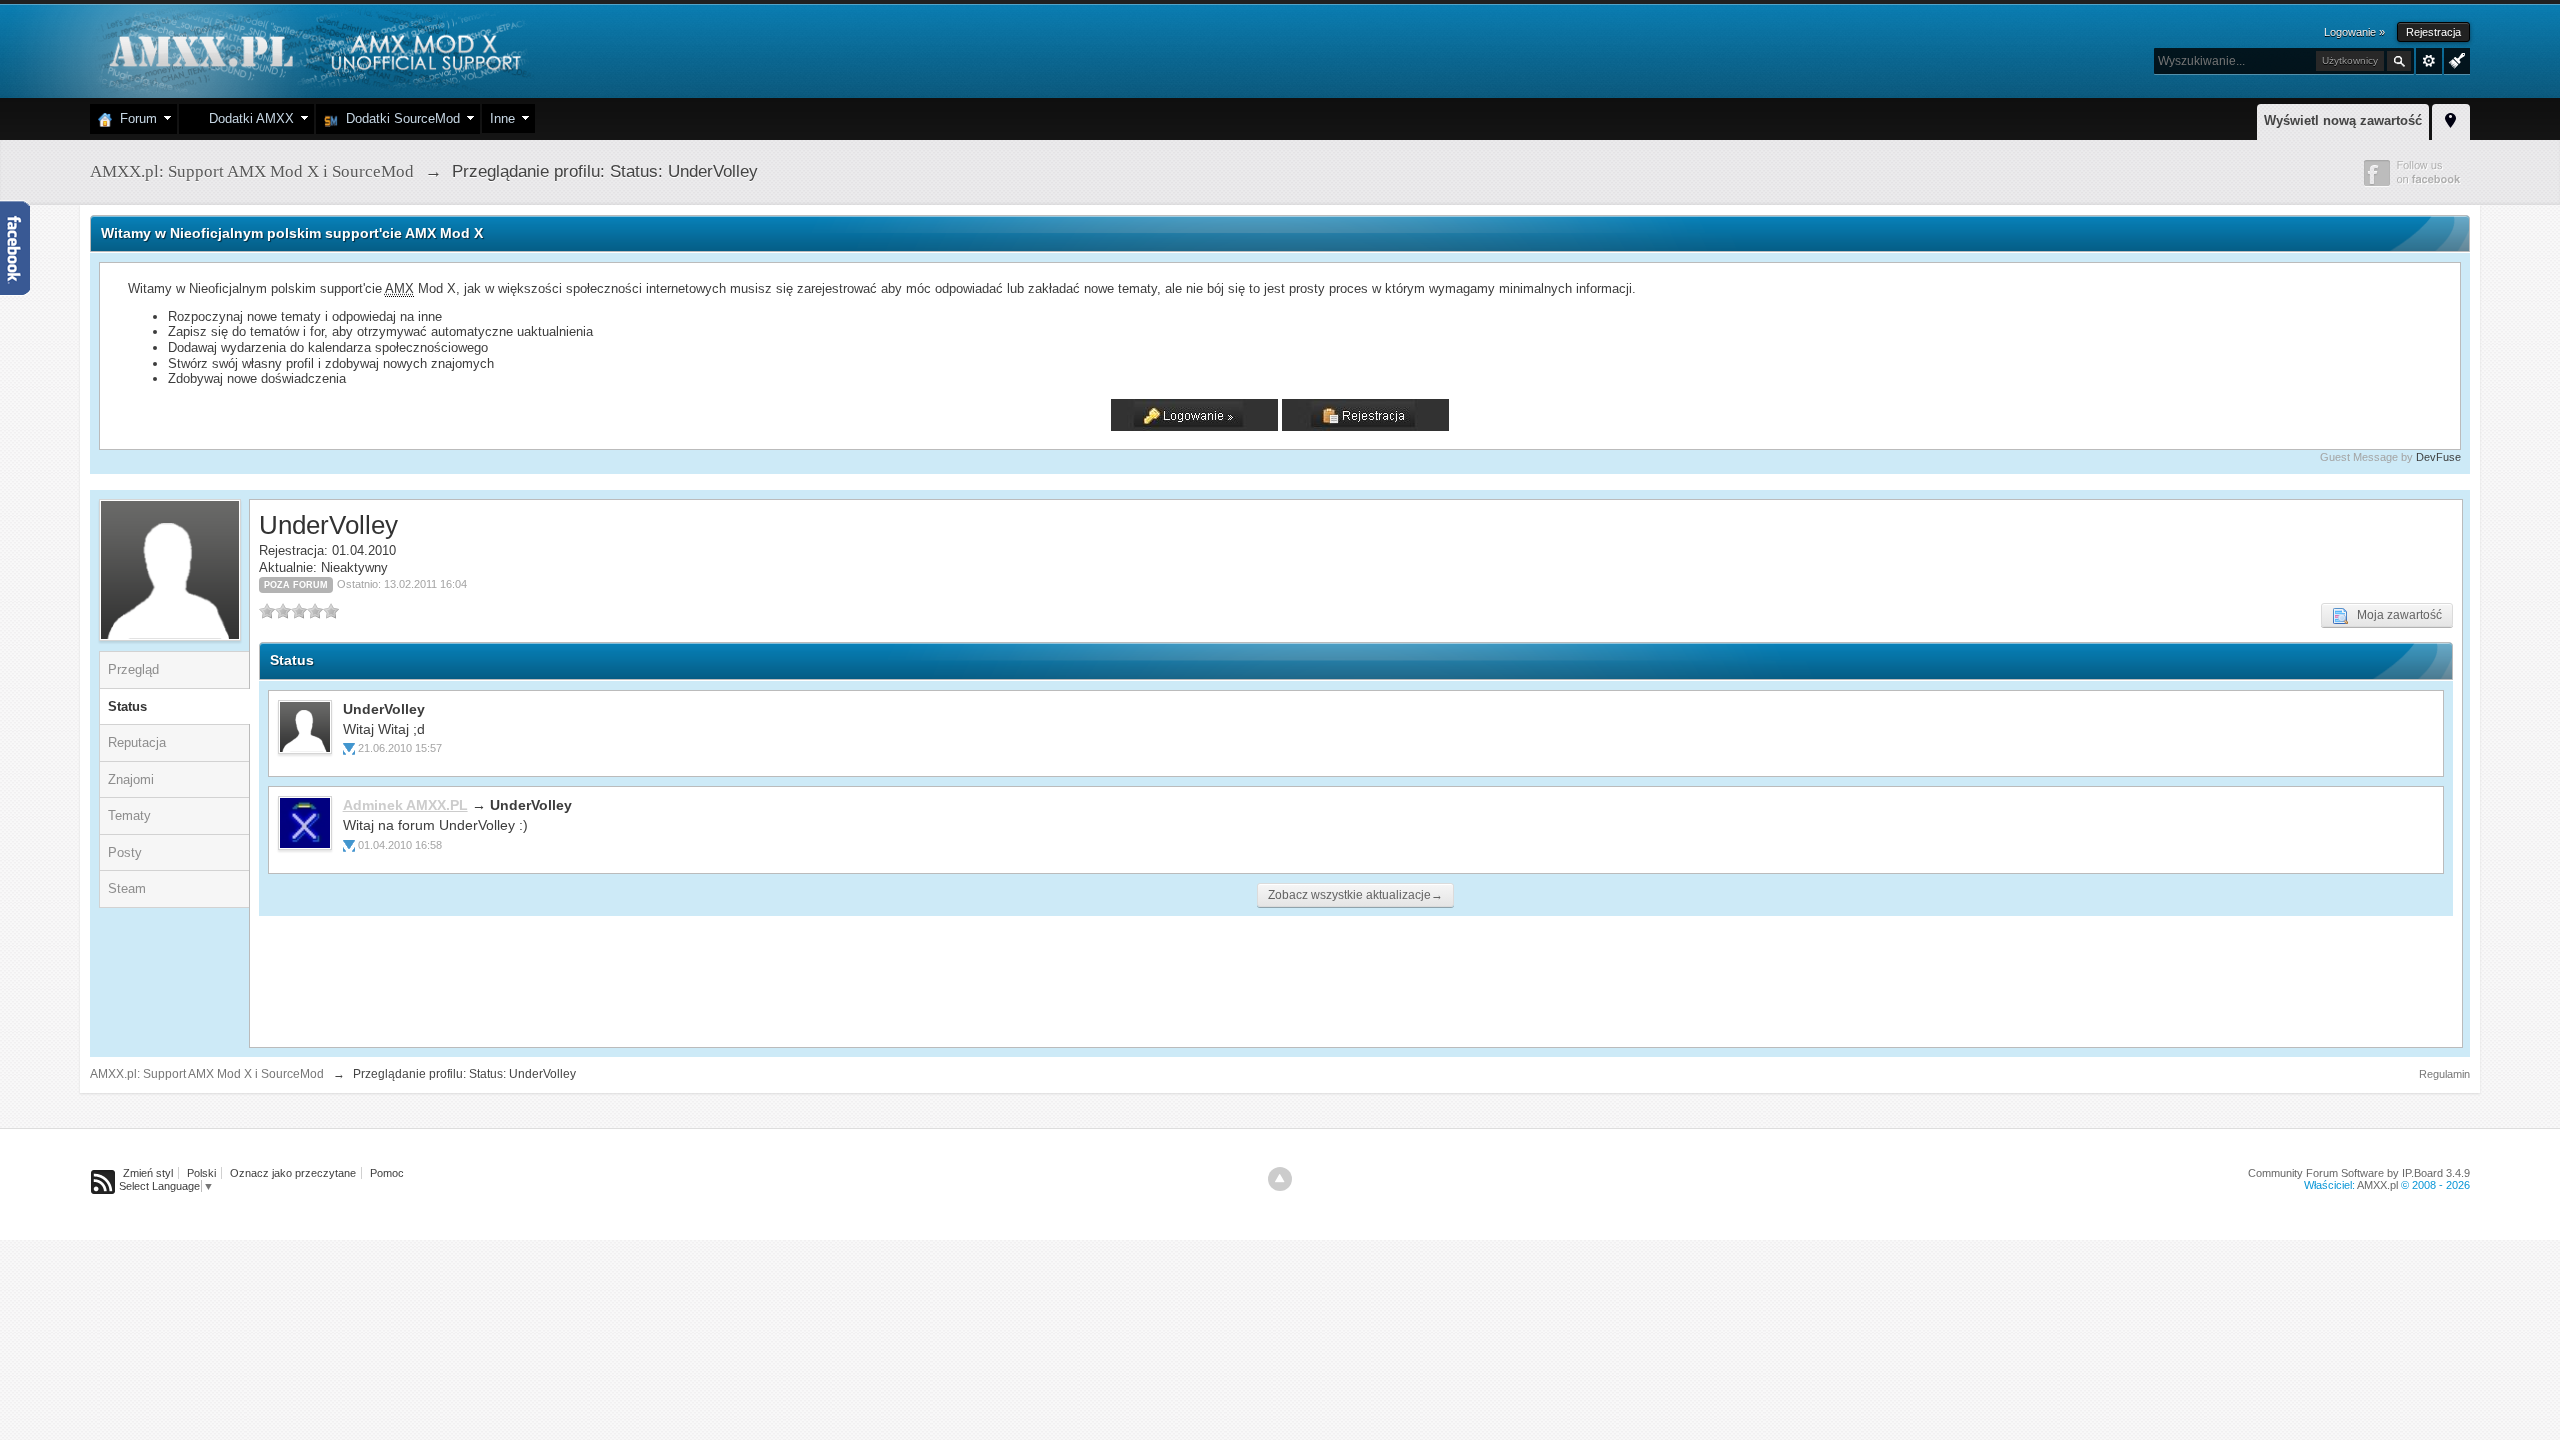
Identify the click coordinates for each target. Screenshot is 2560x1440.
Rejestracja (2433, 32)
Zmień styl (148, 1173)
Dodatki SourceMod (399, 118)
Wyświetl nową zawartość (2343, 120)
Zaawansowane (2429, 61)
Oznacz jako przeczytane (293, 1173)
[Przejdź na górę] (1280, 1179)
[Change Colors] (2454, 59)
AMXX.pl (2377, 1185)
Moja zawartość (2395, 615)
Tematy (129, 815)
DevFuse (2438, 457)
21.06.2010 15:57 (400, 748)
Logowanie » (2354, 32)
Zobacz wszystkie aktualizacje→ (1355, 895)
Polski (201, 1173)
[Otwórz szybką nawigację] (2451, 119)
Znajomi (131, 779)
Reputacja (137, 742)
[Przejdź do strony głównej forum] (312, 49)
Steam (127, 888)
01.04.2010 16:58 (400, 845)
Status (127, 706)
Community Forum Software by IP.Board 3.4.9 (2359, 1173)
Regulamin (2444, 1074)
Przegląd (133, 669)
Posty (125, 852)
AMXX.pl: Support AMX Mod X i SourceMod (207, 1074)
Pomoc (387, 1173)
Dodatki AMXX (247, 118)
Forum (134, 118)
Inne (502, 118)
